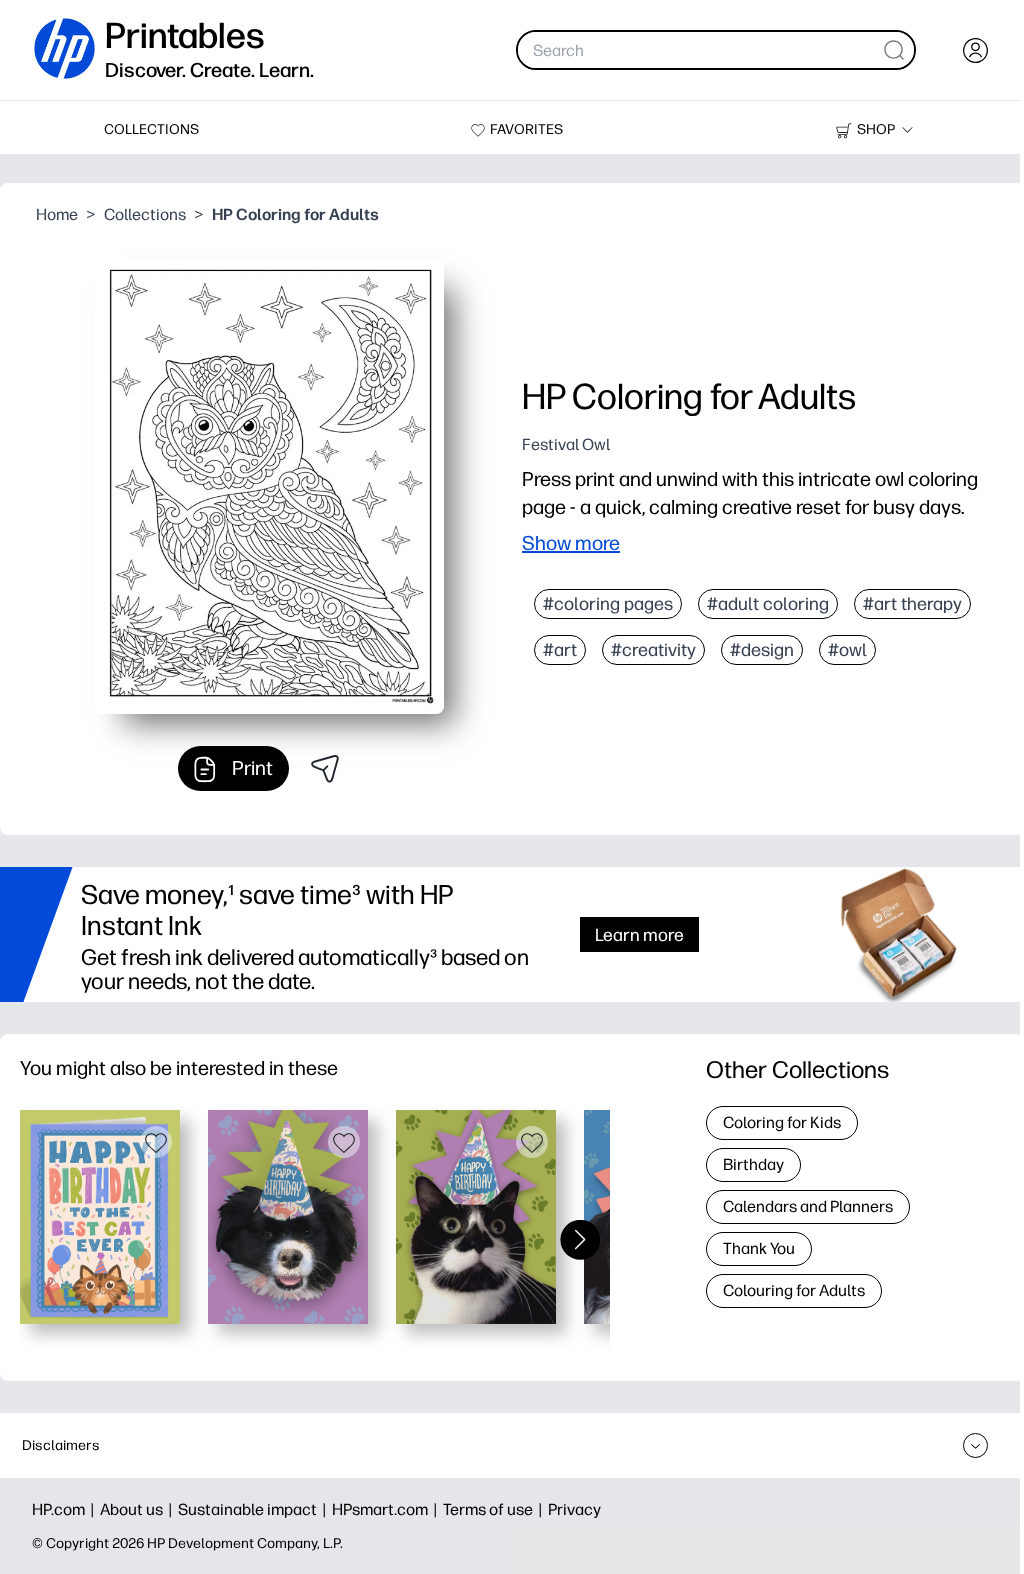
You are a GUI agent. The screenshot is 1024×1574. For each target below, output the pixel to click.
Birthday (753, 1164)
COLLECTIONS (151, 129)
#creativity (653, 650)
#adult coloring (768, 604)
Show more (571, 543)
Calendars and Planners (808, 1206)
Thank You (759, 1248)
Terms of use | (495, 1509)
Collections (145, 214)
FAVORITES (526, 129)
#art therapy (912, 604)
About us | (139, 1509)
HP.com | (66, 1509)
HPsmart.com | (387, 1509)
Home (57, 214)
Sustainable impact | (255, 1509)
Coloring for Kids (782, 1122)
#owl (847, 650)
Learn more (639, 934)
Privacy (574, 1509)
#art (560, 650)
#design (762, 650)
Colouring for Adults (794, 1290)
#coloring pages (608, 604)
